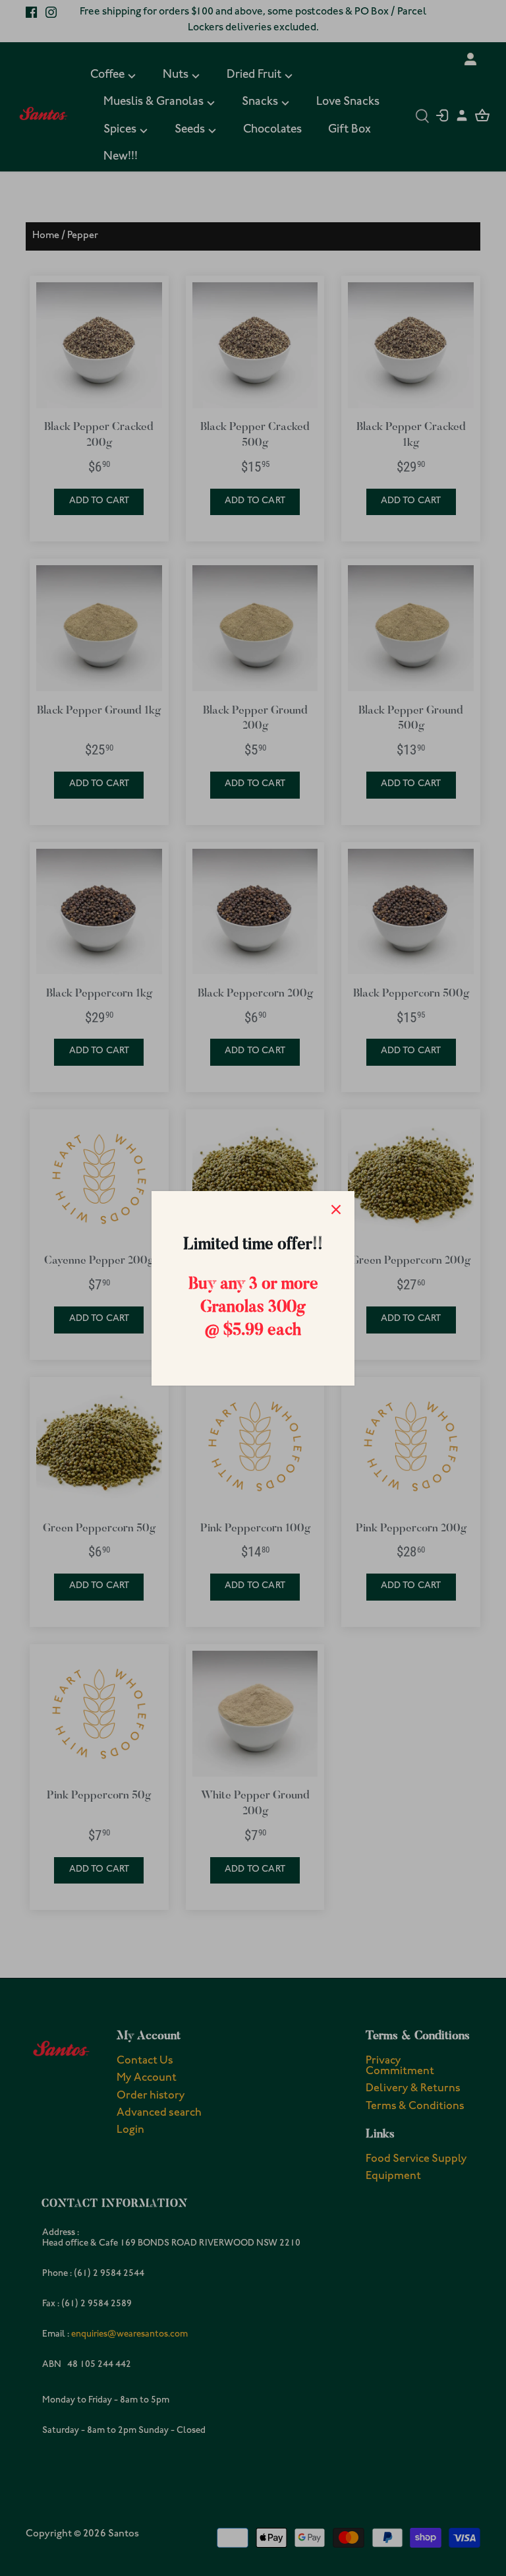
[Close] (336, 1210)
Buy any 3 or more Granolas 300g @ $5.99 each (253, 1308)
